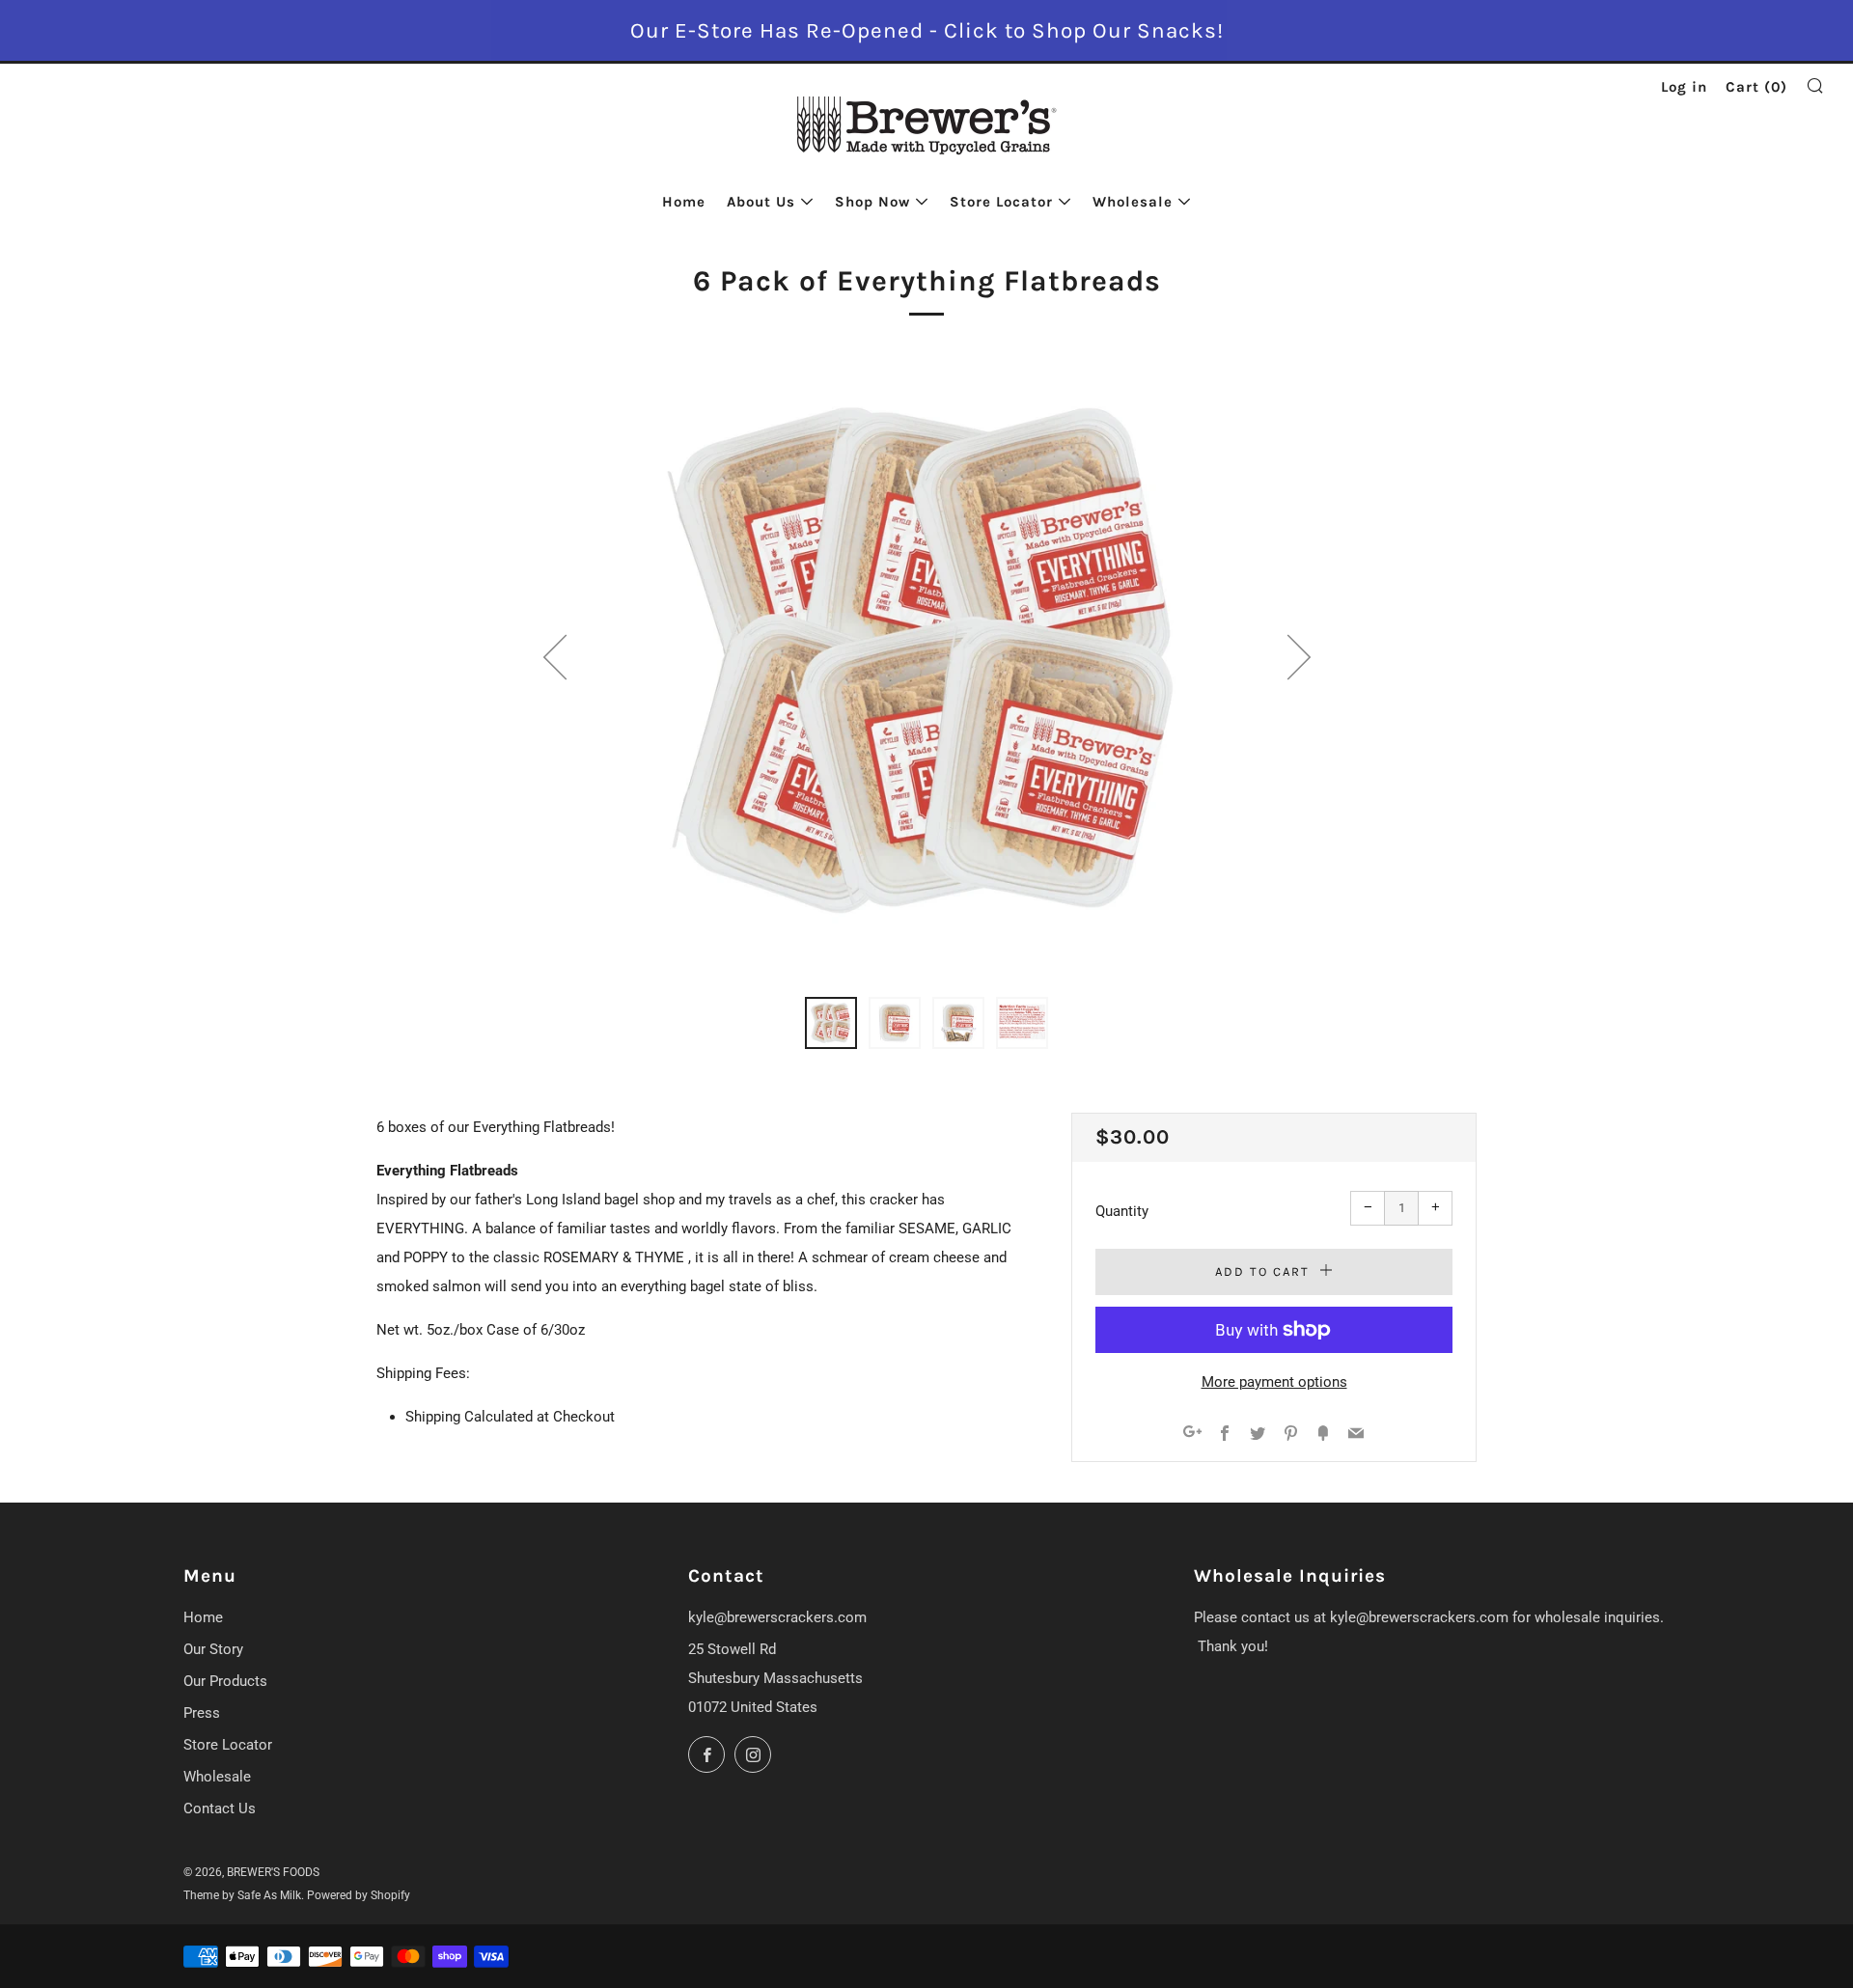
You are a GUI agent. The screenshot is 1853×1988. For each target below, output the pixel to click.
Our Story (213, 1649)
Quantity (1122, 1211)
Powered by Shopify (359, 1895)
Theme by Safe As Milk (242, 1895)
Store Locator (1001, 202)
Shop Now (872, 202)
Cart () (1756, 87)
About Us (761, 202)
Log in (1684, 87)
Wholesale (1133, 202)
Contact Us (220, 1809)
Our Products (225, 1681)
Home (684, 202)
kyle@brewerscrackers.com (777, 1617)
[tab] (831, 1023)
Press (202, 1713)
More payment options (1274, 1382)
